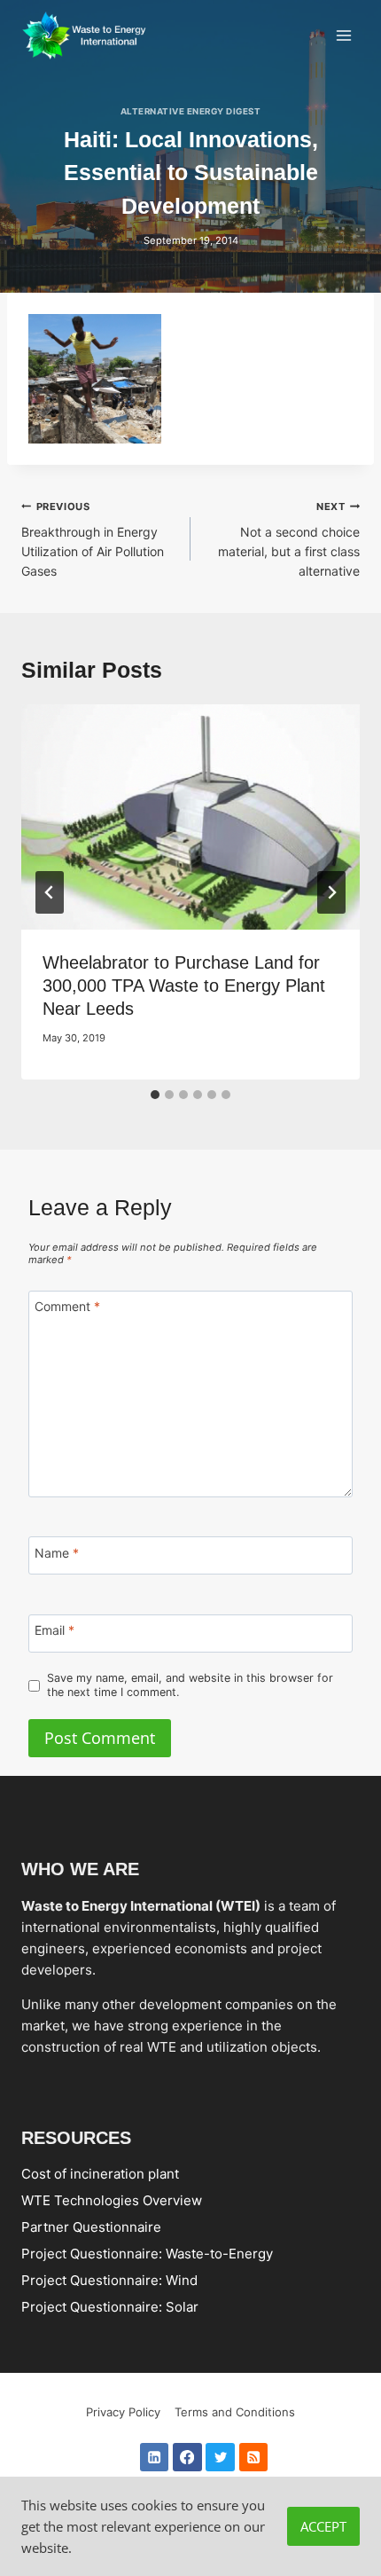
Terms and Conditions (235, 2412)
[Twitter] (220, 2458)
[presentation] (190, 817)
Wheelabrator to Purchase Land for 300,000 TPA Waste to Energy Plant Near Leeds (184, 986)
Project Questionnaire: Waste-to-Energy (147, 2254)
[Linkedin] (155, 2458)
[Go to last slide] (50, 892)
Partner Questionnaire (91, 2227)
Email (54, 1631)
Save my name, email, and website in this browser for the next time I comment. (190, 1685)
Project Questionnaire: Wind (109, 2280)
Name (57, 1553)
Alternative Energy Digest (190, 111)
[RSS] (254, 2458)
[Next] (331, 892)
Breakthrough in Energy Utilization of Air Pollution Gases (93, 539)
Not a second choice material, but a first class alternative (289, 539)
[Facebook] (187, 2458)
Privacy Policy (123, 2412)
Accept (323, 2526)
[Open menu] (343, 35)
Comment (67, 1306)
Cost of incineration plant (100, 2174)
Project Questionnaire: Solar (110, 2307)
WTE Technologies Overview (112, 2200)
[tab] (155, 1095)
